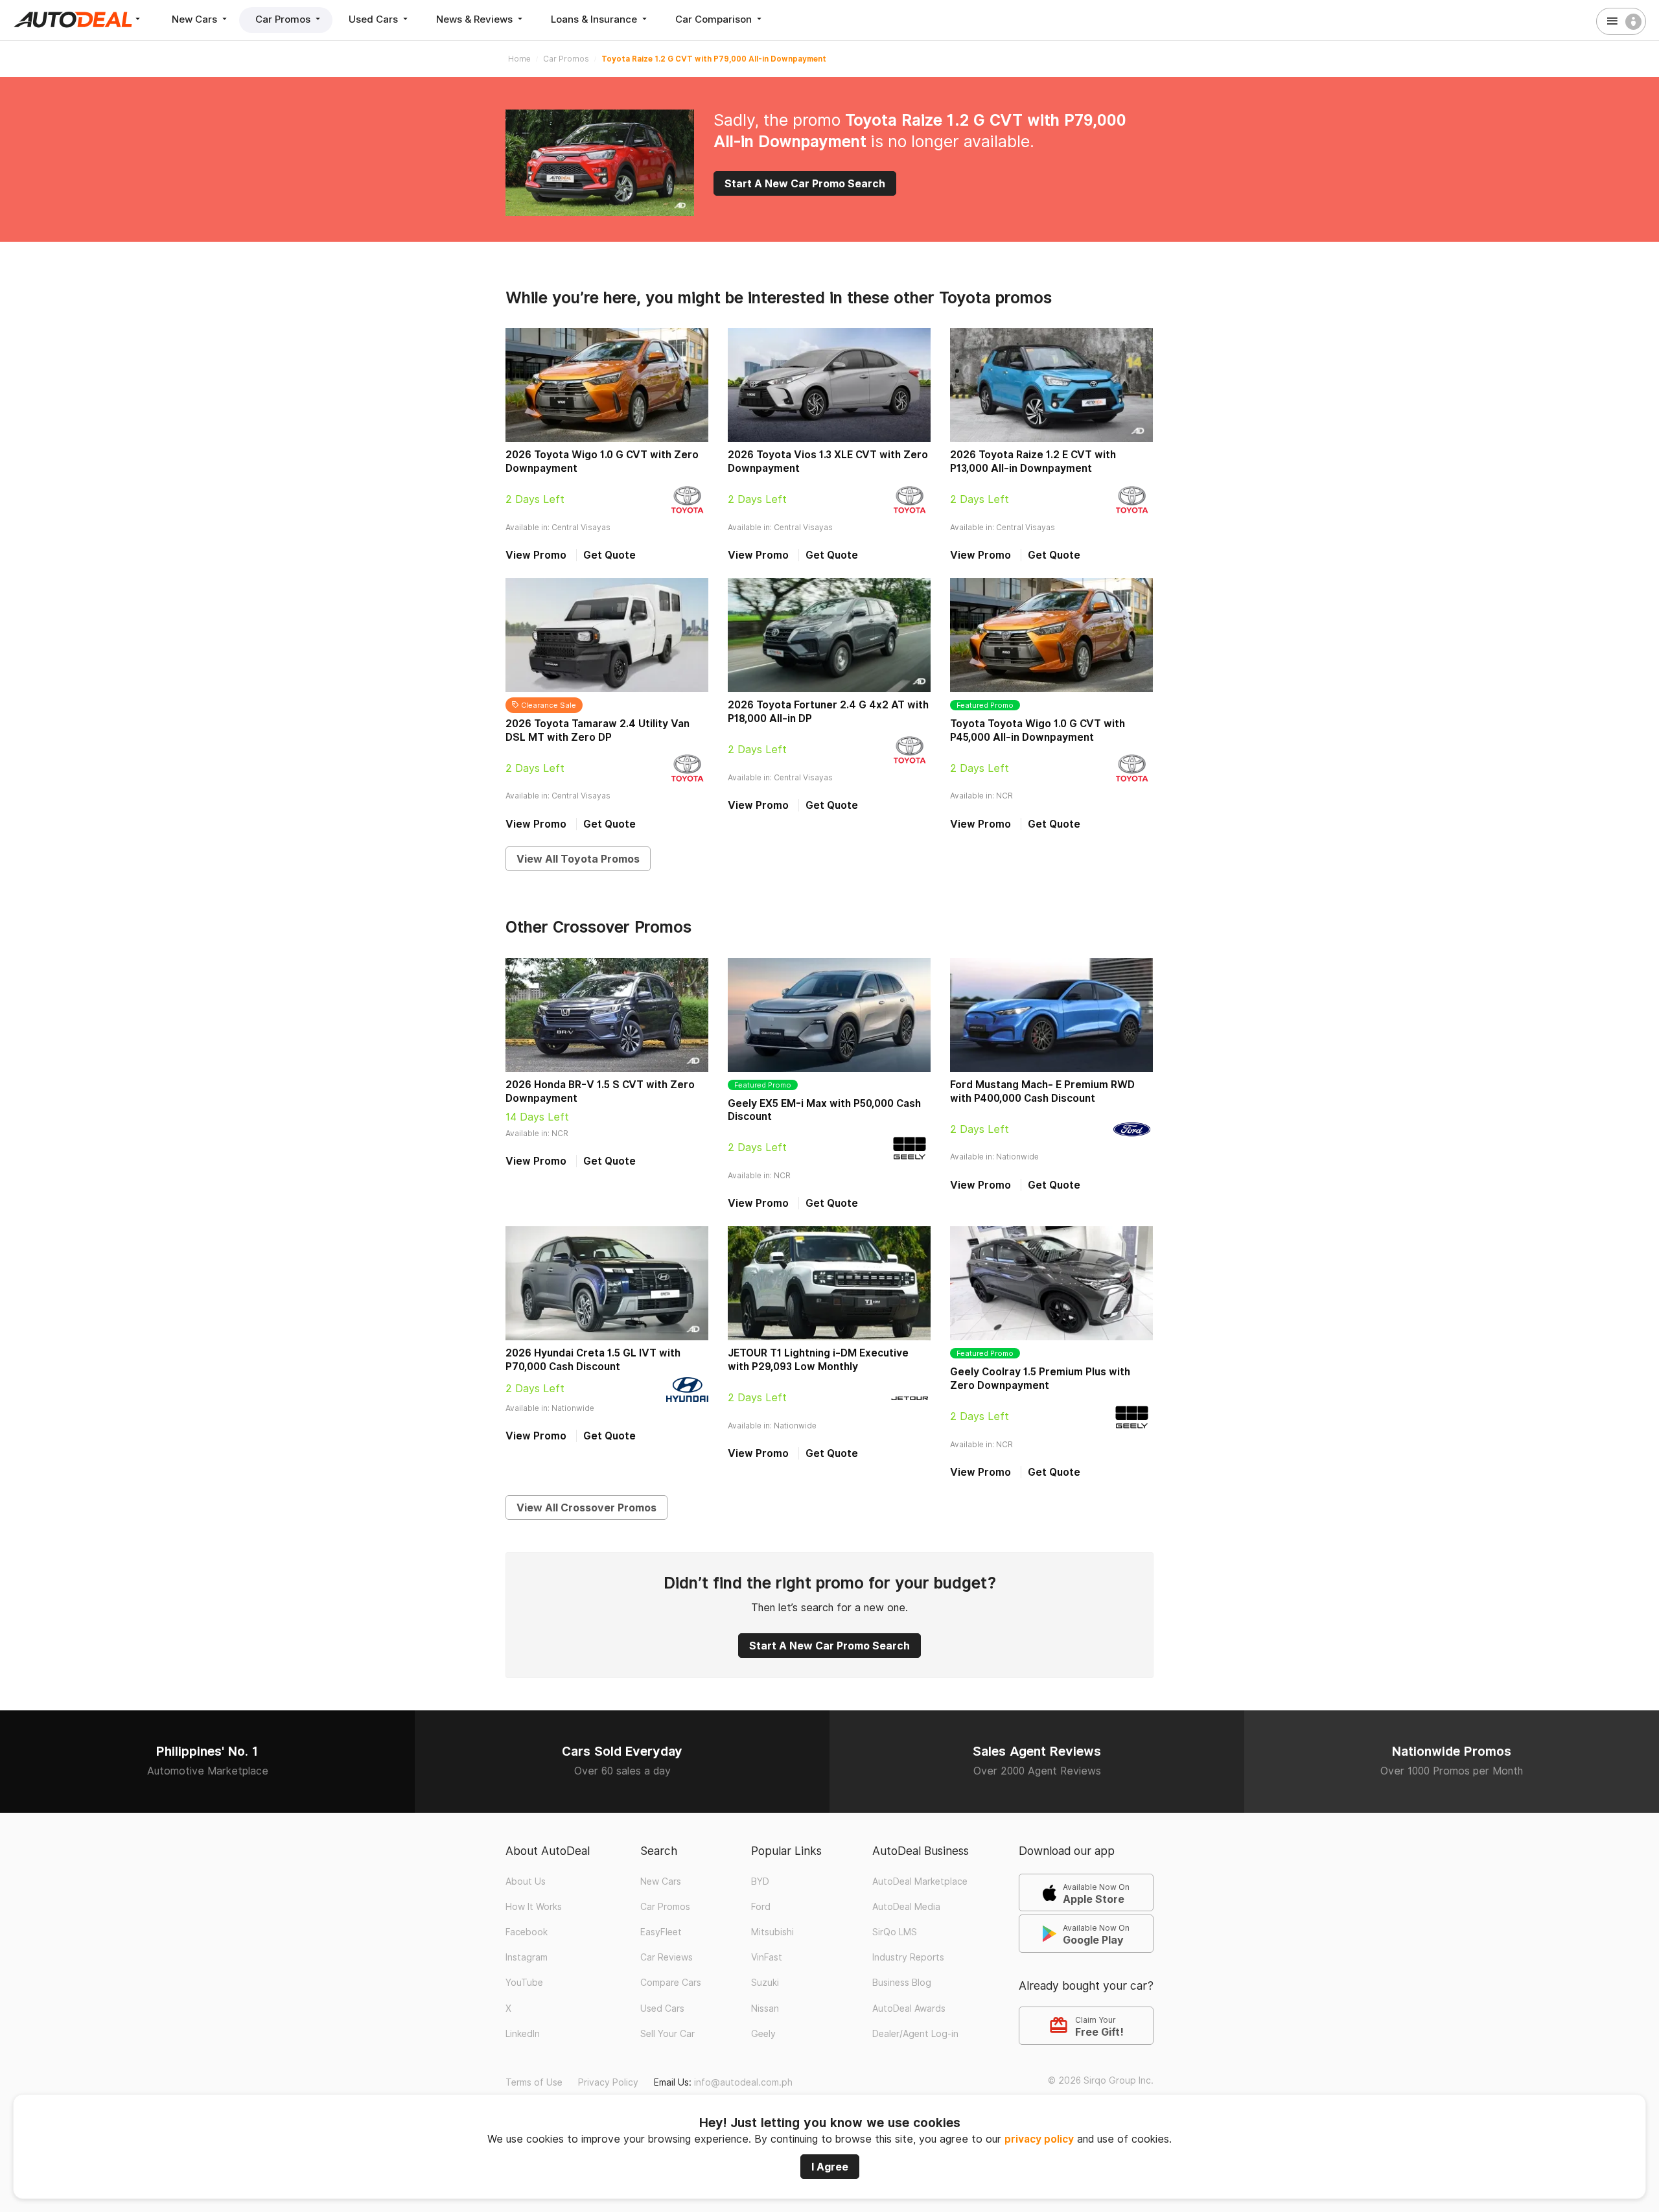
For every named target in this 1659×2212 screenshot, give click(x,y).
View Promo (536, 555)
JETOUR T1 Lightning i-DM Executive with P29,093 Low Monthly (818, 1360)
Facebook (527, 1932)
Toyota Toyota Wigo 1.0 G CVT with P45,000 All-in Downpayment (1038, 730)
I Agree (830, 2167)
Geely (763, 2034)
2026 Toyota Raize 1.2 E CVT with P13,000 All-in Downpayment (1033, 461)
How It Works (534, 1907)
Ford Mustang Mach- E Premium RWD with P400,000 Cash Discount (1042, 1091)
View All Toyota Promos (578, 859)
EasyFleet (661, 1932)
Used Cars (375, 19)
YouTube (524, 1983)
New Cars (196, 19)
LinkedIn (523, 2034)
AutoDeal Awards (909, 2008)
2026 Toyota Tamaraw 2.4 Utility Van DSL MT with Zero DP (597, 730)
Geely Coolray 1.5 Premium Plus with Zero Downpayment (1040, 1379)
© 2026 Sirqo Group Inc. (1101, 2080)
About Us (526, 1881)
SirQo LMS (895, 1932)
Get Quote (609, 555)
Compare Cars (671, 1983)
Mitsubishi (772, 1932)
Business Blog (902, 1983)
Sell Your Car (667, 2034)
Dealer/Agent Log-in (915, 2034)
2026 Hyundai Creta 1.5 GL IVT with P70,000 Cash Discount (593, 1360)
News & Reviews (476, 19)
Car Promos (284, 19)
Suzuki (765, 1983)
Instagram (527, 1957)
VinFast (767, 1957)
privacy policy (1039, 2139)
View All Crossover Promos (586, 1508)
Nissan (765, 2008)
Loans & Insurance (595, 19)
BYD (760, 1881)
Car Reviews (667, 1957)
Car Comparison (715, 19)
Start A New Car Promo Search (805, 183)
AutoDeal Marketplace (920, 1881)
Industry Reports (908, 1957)
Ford (761, 1907)
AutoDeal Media (906, 1907)
